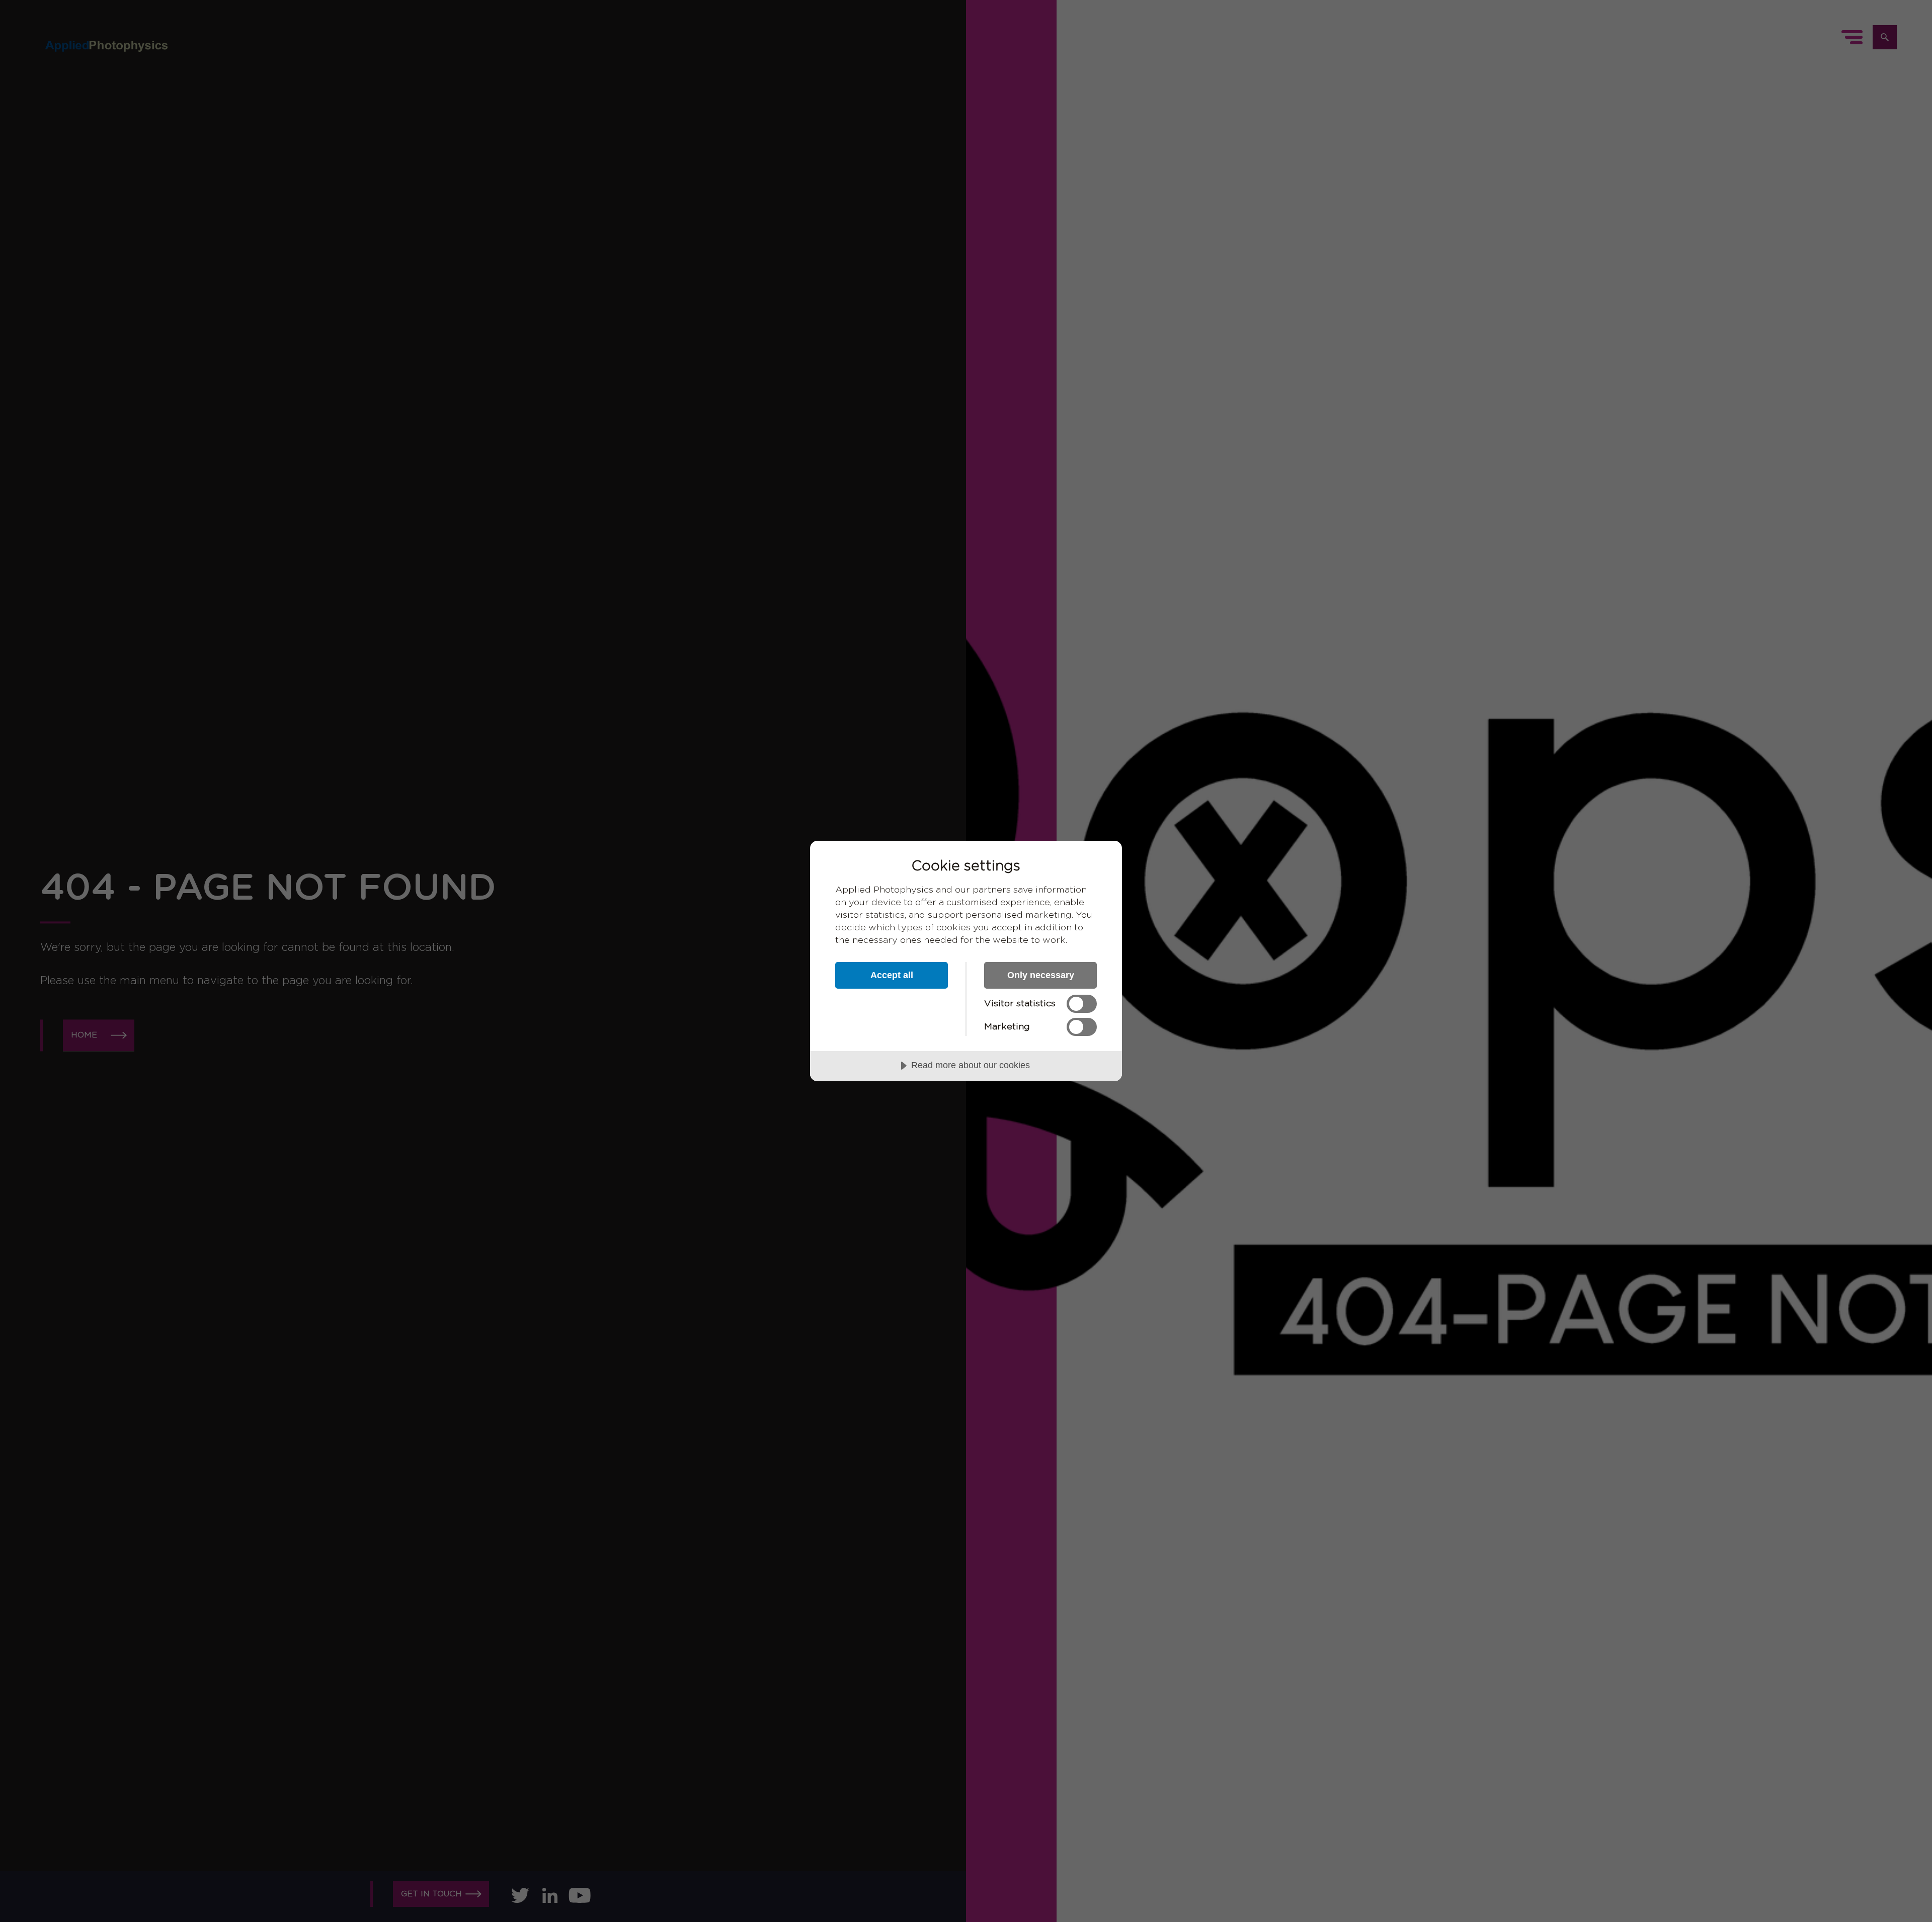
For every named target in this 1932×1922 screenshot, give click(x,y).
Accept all (892, 975)
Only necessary (1041, 975)
